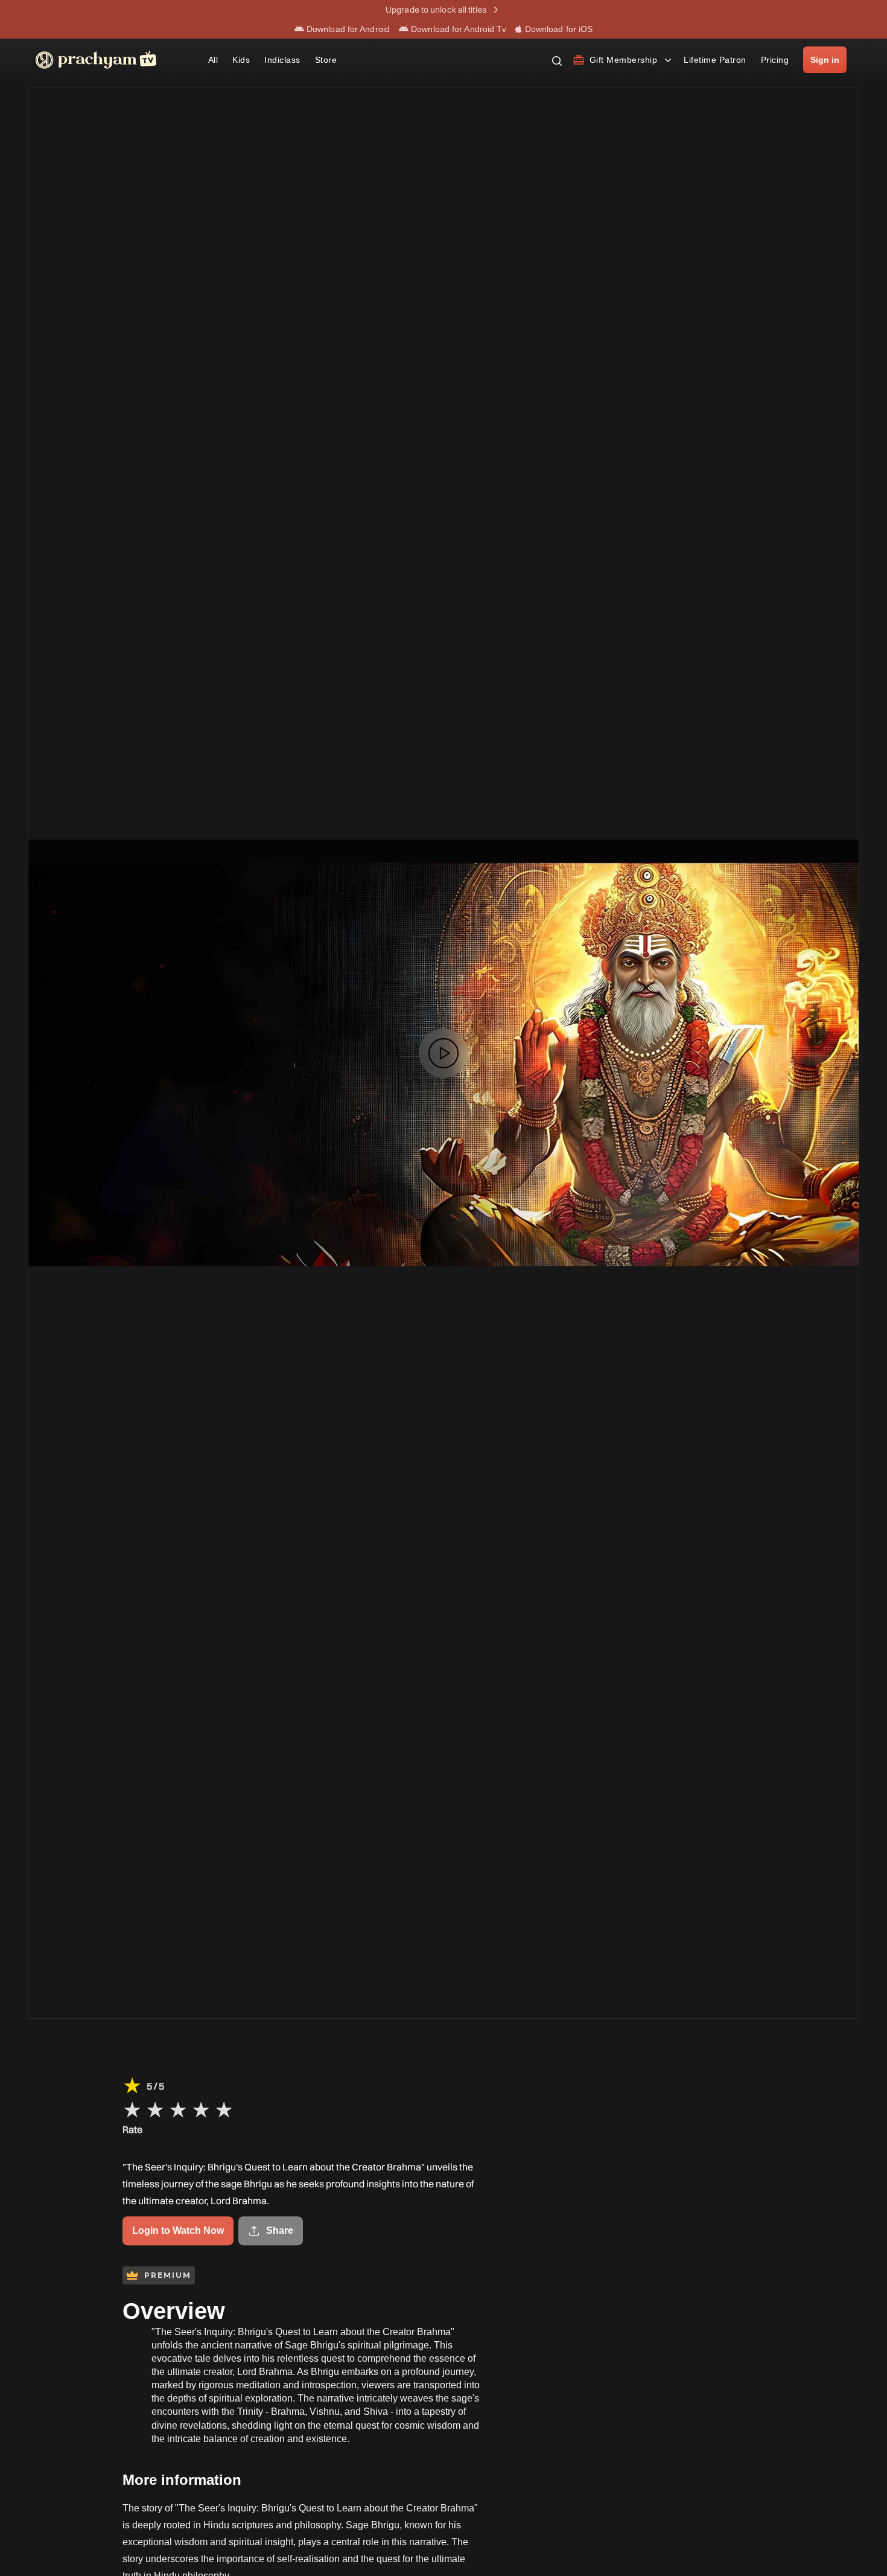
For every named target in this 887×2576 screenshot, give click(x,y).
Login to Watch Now (178, 2230)
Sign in (825, 60)
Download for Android (347, 29)
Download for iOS (558, 29)
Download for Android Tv (457, 29)
